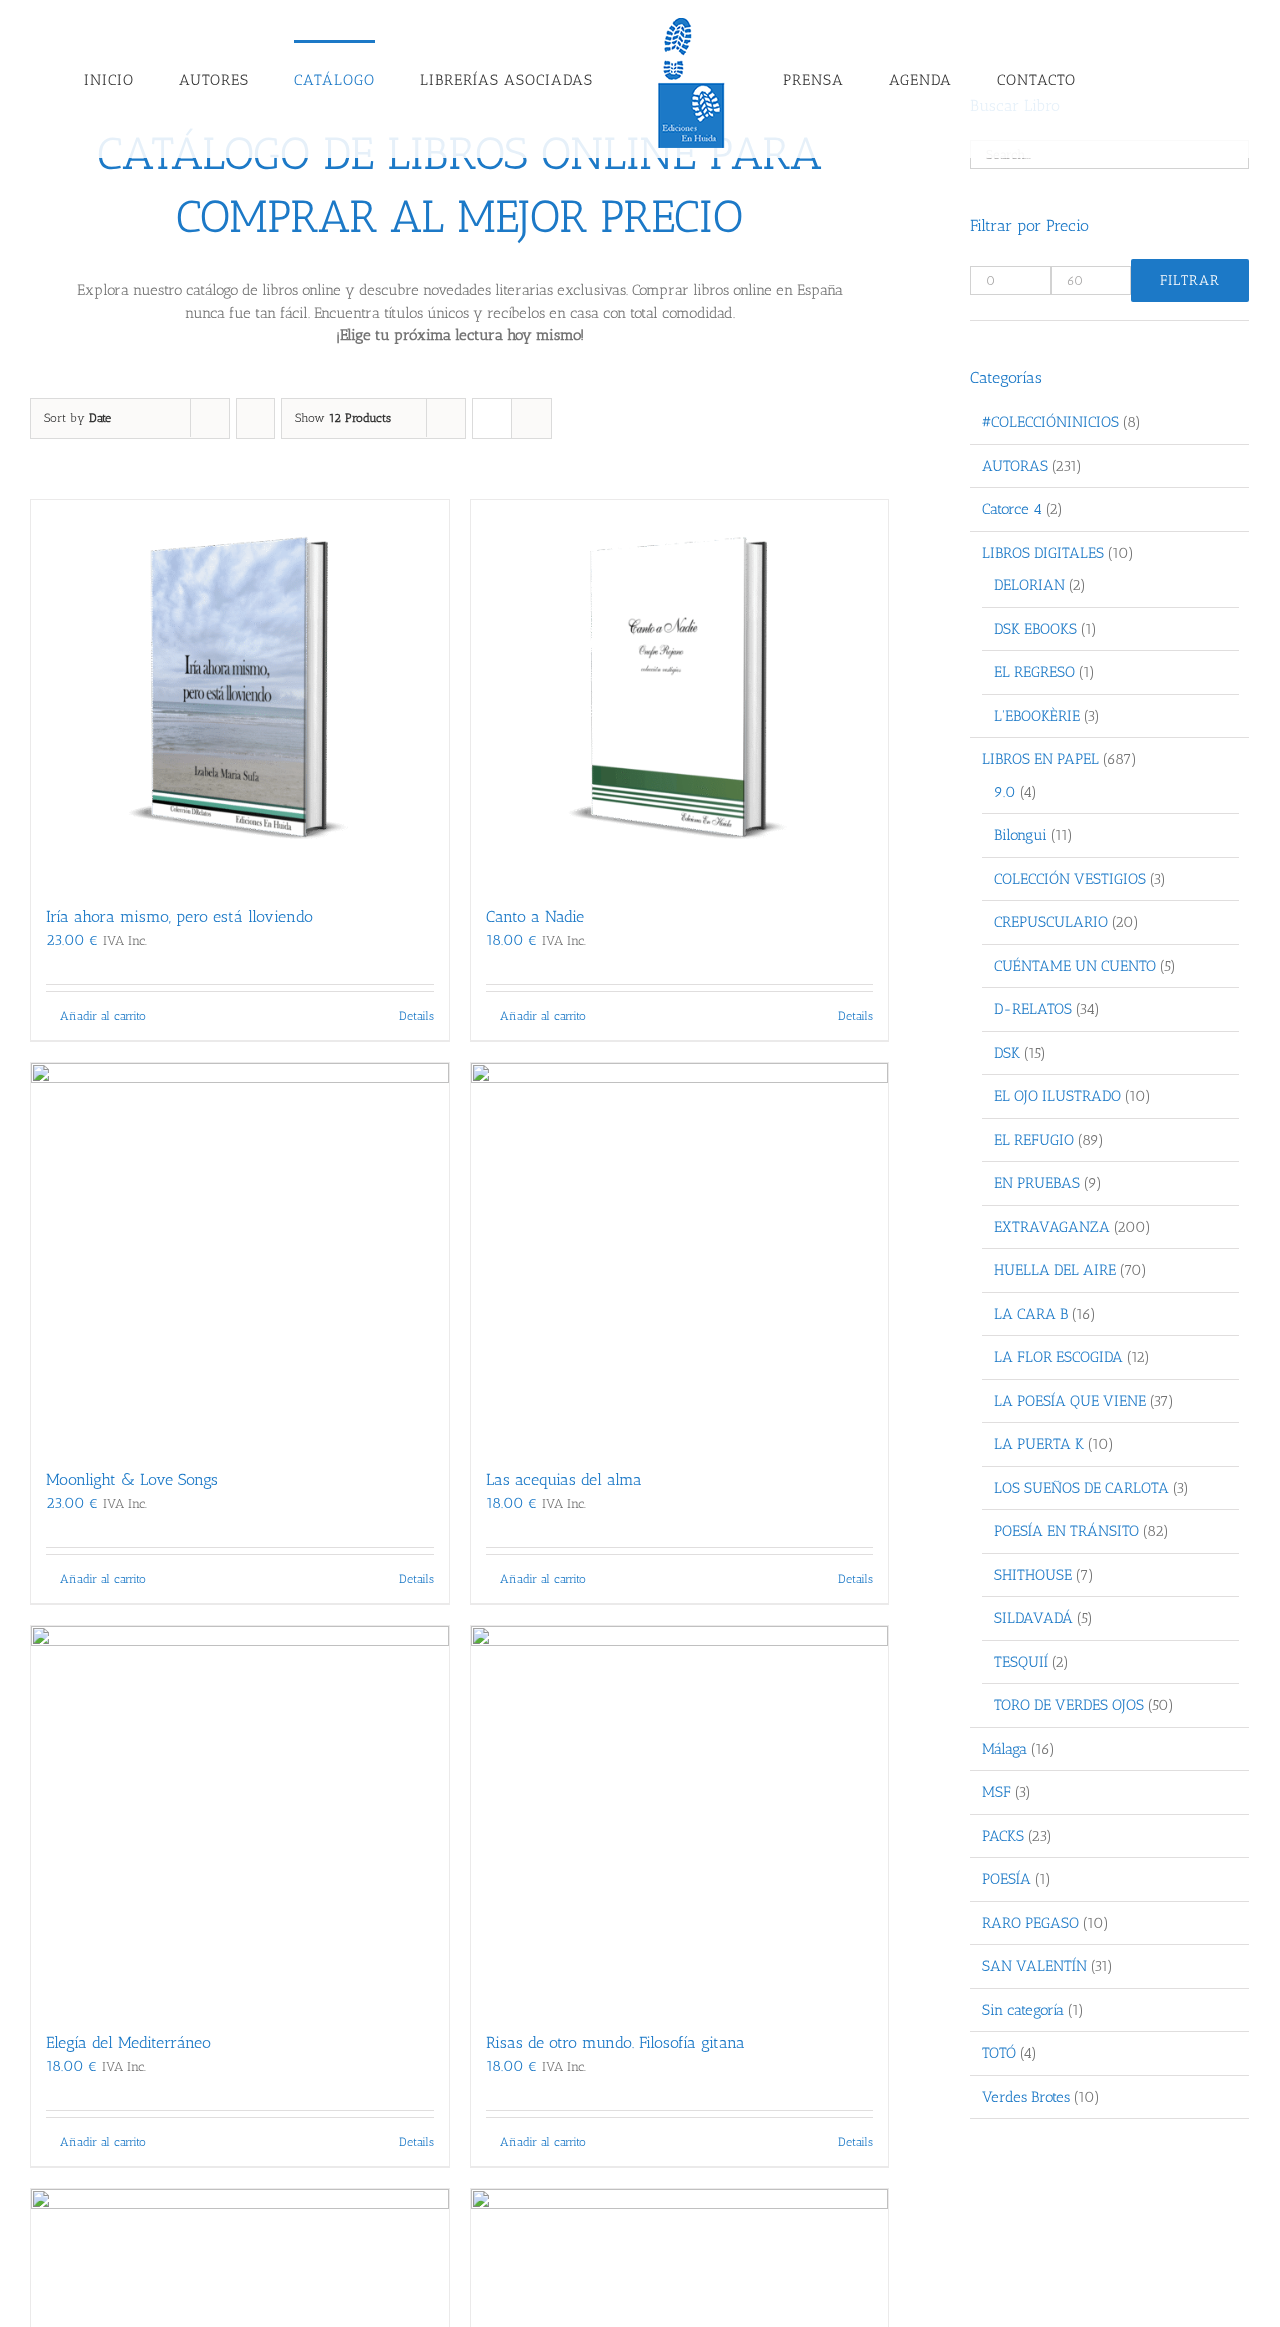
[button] (1087, 79)
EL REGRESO (1034, 672)
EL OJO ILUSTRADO (1057, 1096)
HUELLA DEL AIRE (1055, 1270)
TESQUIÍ (1021, 1662)
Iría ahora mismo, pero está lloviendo (179, 916)
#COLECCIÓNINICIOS (1050, 422)
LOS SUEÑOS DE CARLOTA (1081, 1488)
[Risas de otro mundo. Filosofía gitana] (680, 1818)
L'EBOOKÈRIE (1037, 716)
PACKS (1003, 1836)
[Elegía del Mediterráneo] (240, 1818)
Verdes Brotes (1026, 2097)
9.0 (1005, 792)
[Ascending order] (255, 418)
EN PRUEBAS (1037, 1183)
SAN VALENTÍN (1034, 1966)
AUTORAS (1015, 466)
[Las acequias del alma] (680, 1255)
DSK (1007, 1053)
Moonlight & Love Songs (132, 1479)
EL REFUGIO (1034, 1140)
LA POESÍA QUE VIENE (1070, 1401)
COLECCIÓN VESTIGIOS (1070, 879)
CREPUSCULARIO (1051, 922)
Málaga (1004, 1749)
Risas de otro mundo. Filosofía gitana (615, 2042)
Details (416, 1016)
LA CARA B (1031, 1314)
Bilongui (1020, 835)
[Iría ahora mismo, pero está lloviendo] (240, 692)
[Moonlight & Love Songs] (240, 1255)
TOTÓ (999, 2053)
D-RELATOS (1033, 1009)
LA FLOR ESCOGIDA (1058, 1357)
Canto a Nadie (535, 916)
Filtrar (1190, 280)
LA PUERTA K (1039, 1444)
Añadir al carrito (103, 1016)
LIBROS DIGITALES (1043, 553)
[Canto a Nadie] (680, 692)
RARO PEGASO (1030, 1923)
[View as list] (531, 418)
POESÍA (1006, 1879)
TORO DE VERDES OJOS (1069, 1705)
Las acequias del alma (564, 1479)
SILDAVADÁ (1033, 1618)
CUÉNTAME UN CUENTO (1075, 966)
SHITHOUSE (1033, 1575)
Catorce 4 (1012, 509)
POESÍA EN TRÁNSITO (1066, 1531)
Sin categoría (1023, 2010)
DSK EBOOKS (1035, 629)
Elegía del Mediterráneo (128, 2042)
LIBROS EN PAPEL (1040, 759)
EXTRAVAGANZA (1052, 1227)
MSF (996, 1792)
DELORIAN (1029, 585)
